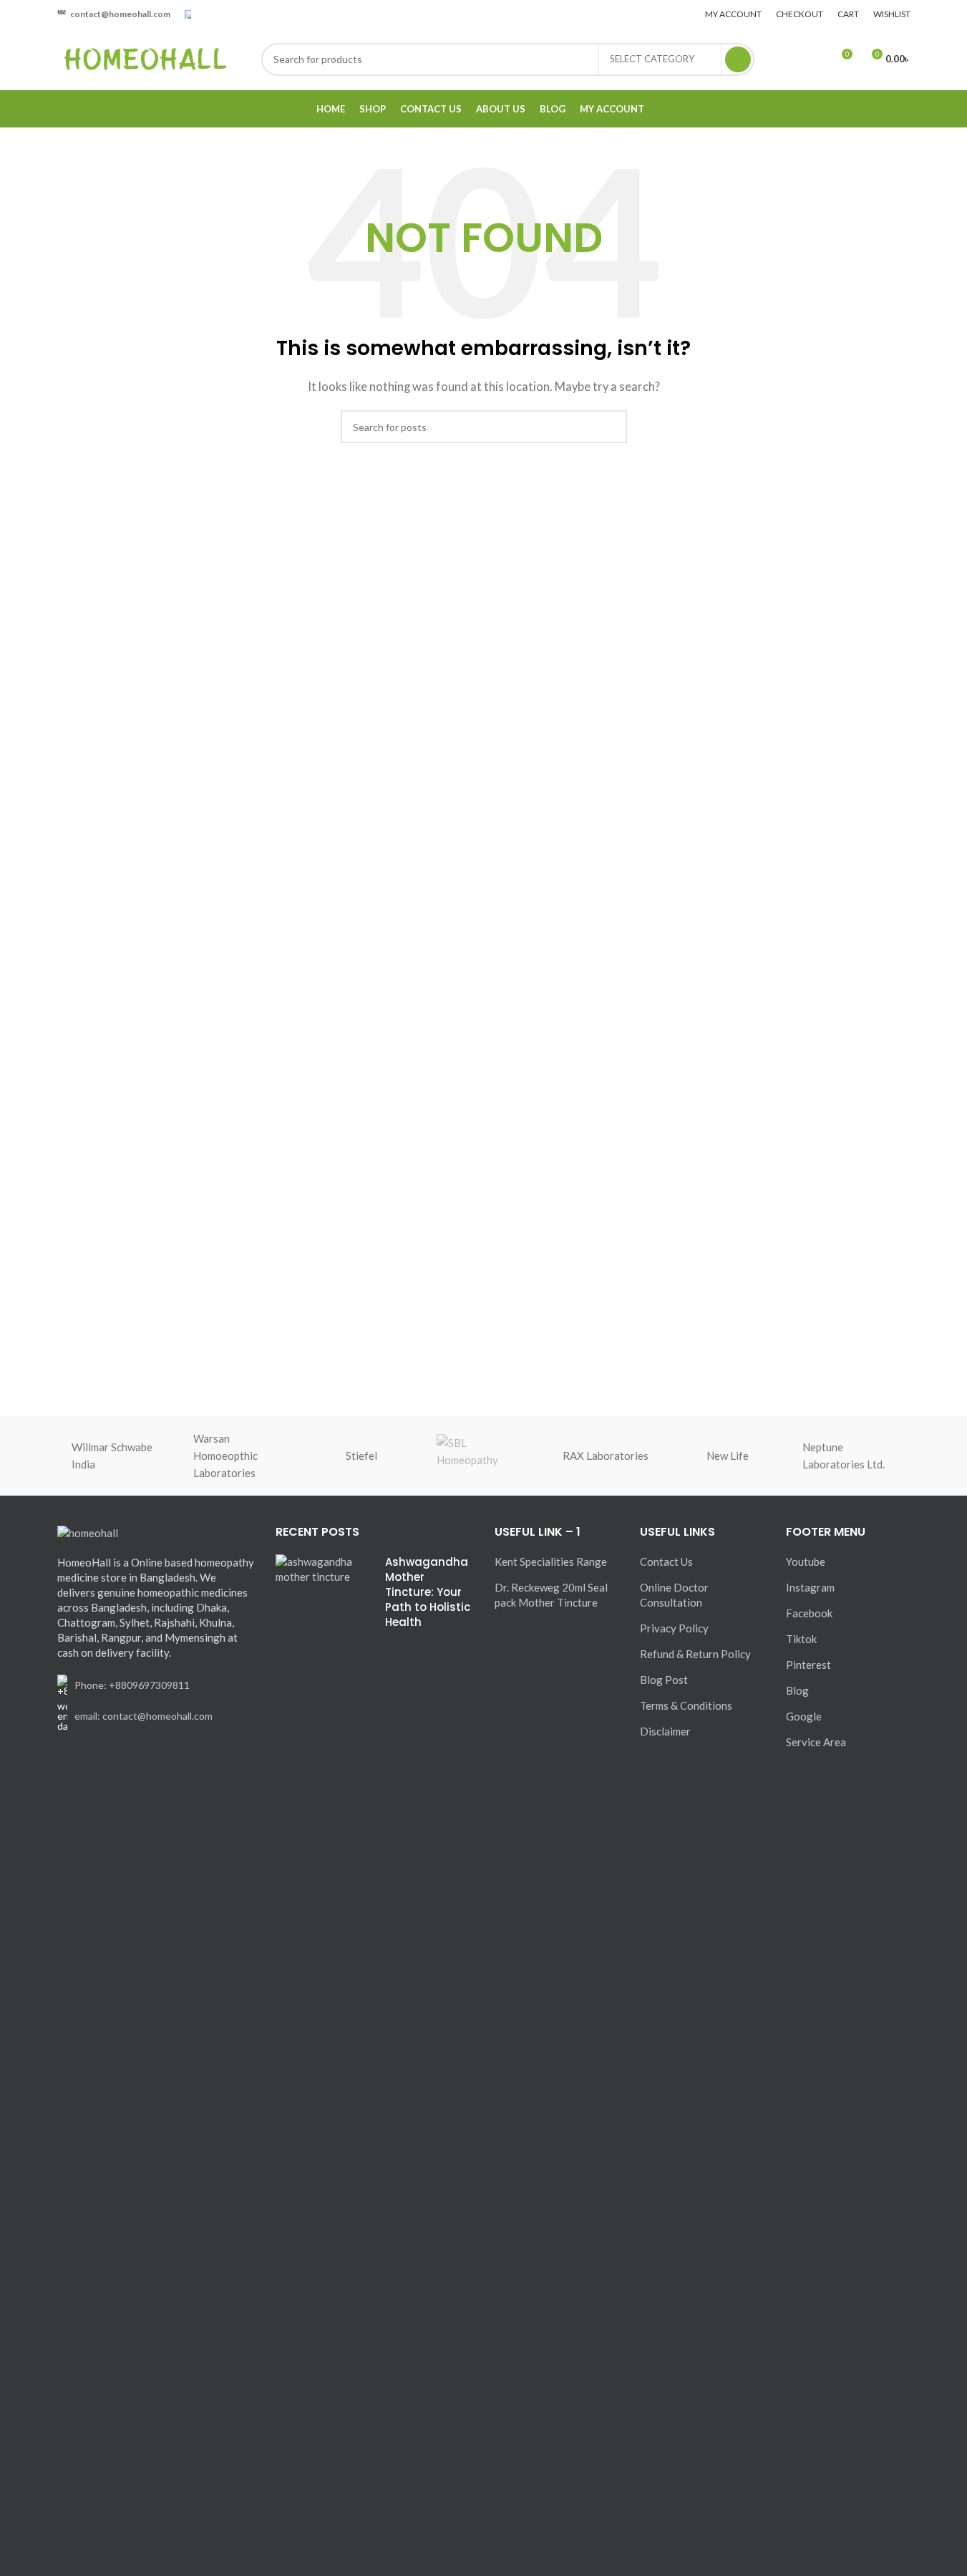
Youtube (806, 1561)
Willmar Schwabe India (112, 1456)
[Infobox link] (114, 14)
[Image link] (88, 1531)
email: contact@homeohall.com (144, 1716)
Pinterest (808, 1665)
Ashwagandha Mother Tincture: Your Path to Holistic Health (428, 1592)
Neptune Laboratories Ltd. (844, 1456)
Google (804, 1716)
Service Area (816, 1742)
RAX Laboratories (606, 1456)
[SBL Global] (483, 1456)
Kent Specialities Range (551, 1561)
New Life (728, 1456)
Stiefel (361, 1456)
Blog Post (664, 1680)
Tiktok (801, 1639)
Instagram (810, 1587)
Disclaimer (665, 1731)
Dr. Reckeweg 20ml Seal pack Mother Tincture (551, 1595)
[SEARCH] (738, 59)
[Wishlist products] (815, 59)
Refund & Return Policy (695, 1654)
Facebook (809, 1613)
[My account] (789, 59)
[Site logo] (145, 57)
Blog (797, 1690)
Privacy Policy (674, 1628)
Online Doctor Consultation (674, 1595)
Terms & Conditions (686, 1705)
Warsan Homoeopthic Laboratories (225, 1456)
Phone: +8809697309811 (132, 1685)
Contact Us (666, 1561)
